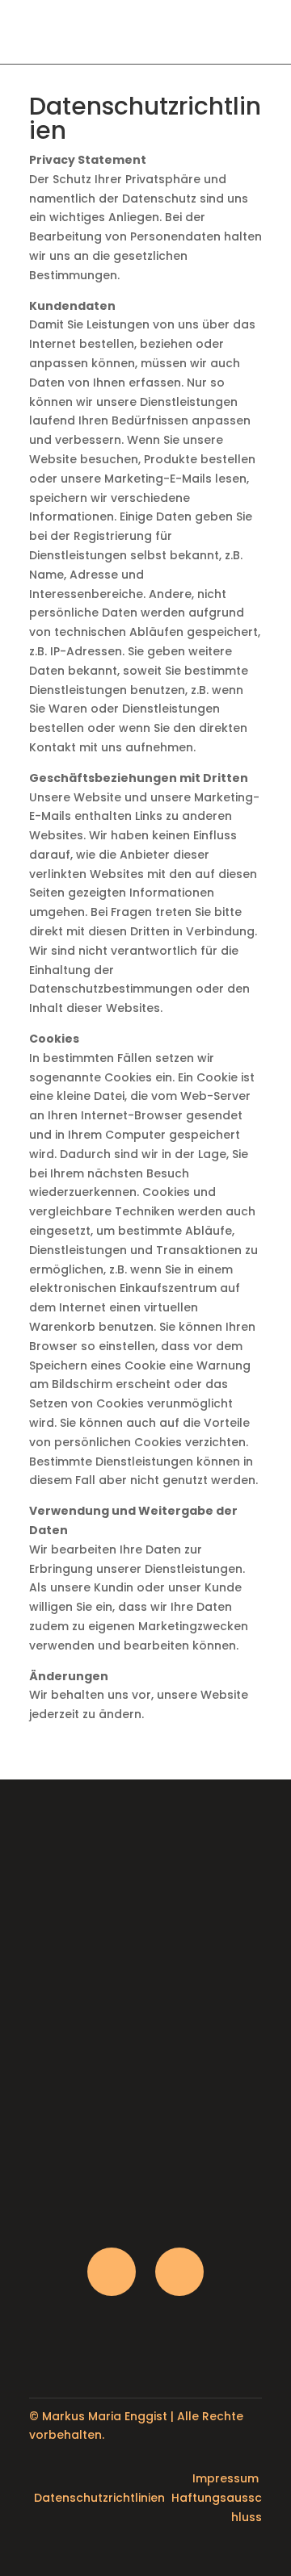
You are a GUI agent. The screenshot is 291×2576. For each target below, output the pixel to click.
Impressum (226, 2478)
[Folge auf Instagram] (112, 2272)
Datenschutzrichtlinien (99, 2498)
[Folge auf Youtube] (179, 2272)
